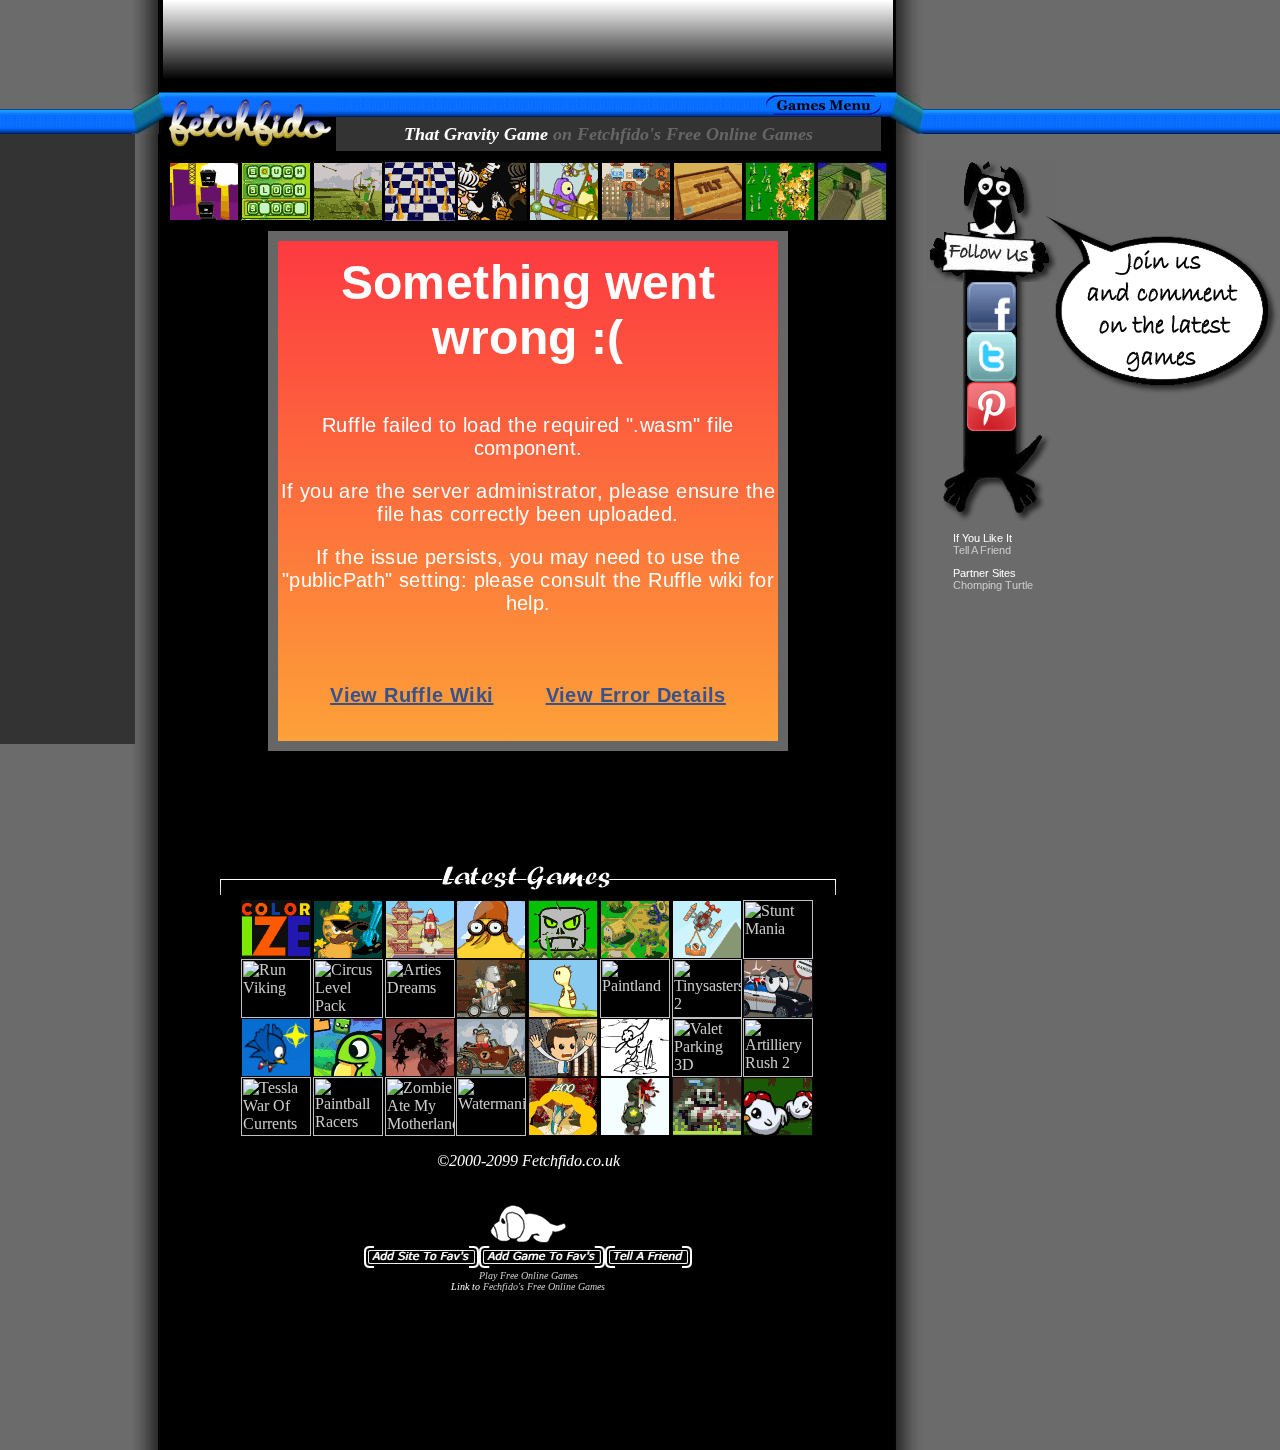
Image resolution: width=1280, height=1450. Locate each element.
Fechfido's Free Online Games (544, 1286)
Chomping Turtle (993, 585)
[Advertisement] (528, 46)
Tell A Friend (982, 550)
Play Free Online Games (528, 1275)
